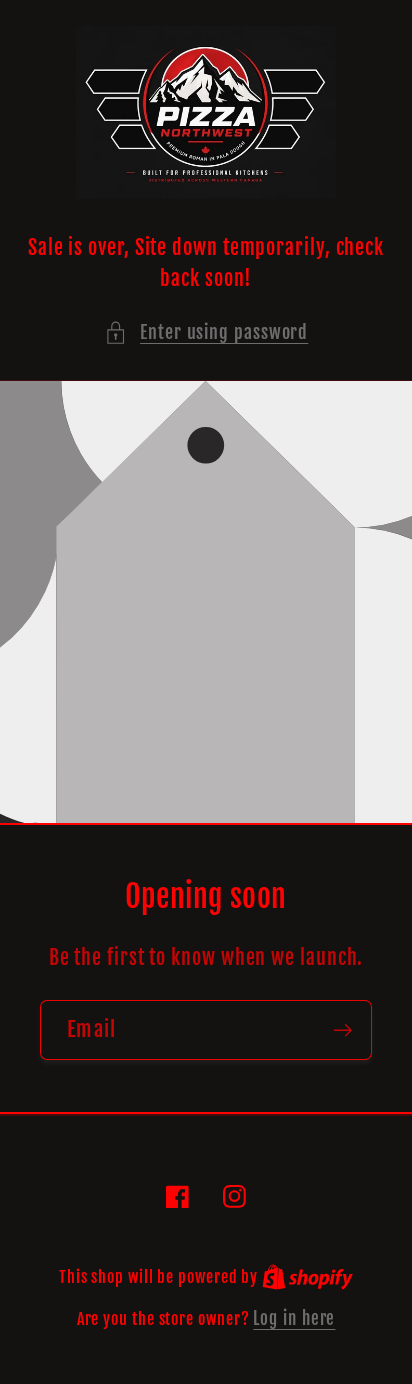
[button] (206, 332)
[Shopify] (307, 1276)
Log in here (294, 1318)
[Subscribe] (342, 1030)
